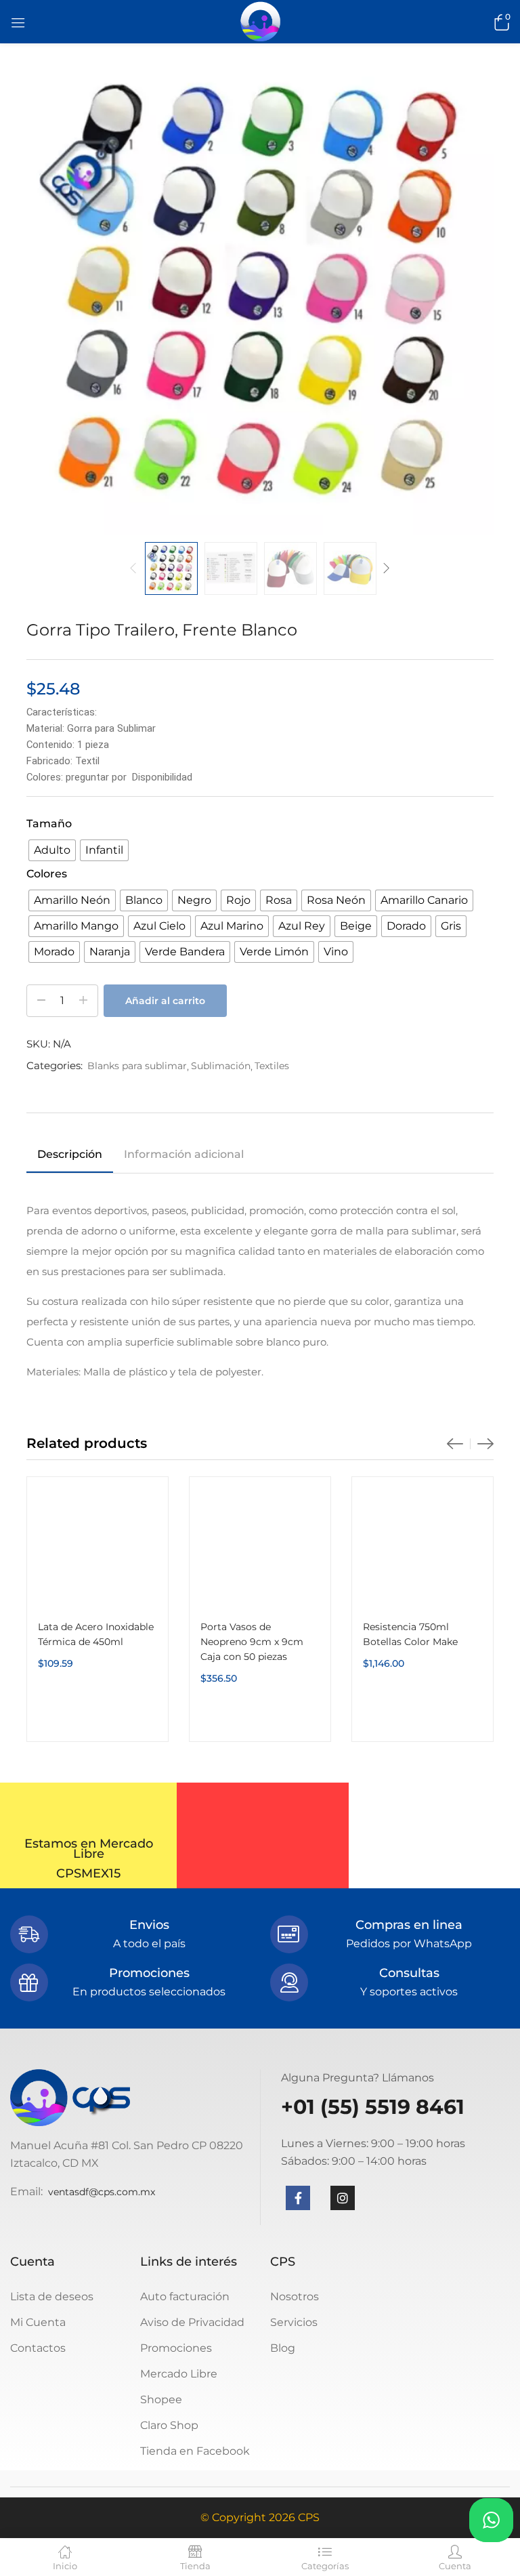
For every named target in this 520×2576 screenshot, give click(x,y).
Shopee (161, 2400)
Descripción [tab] (70, 1154)
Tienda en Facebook (195, 2451)
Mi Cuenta (38, 2322)
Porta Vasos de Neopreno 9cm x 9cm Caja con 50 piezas (252, 1642)
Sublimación (221, 1066)
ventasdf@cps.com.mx (102, 2192)
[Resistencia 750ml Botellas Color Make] (422, 1547)
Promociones (176, 2348)
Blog (283, 2348)
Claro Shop (169, 2425)
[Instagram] (343, 2198)
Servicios (294, 2322)
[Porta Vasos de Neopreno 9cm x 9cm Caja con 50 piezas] (260, 1547)
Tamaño (49, 824)
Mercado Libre (179, 2374)
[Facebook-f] (298, 2198)
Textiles (272, 1066)
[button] (500, 22)
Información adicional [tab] (184, 1154)
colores (47, 874)
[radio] (52, 850)
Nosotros (295, 2297)
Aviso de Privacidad (192, 2322)
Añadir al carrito (165, 1001)
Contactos (38, 2348)
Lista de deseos (52, 2297)
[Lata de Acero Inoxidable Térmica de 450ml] (97, 1547)
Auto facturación (185, 2297)
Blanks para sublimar (137, 1066)
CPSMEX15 (88, 1873)
